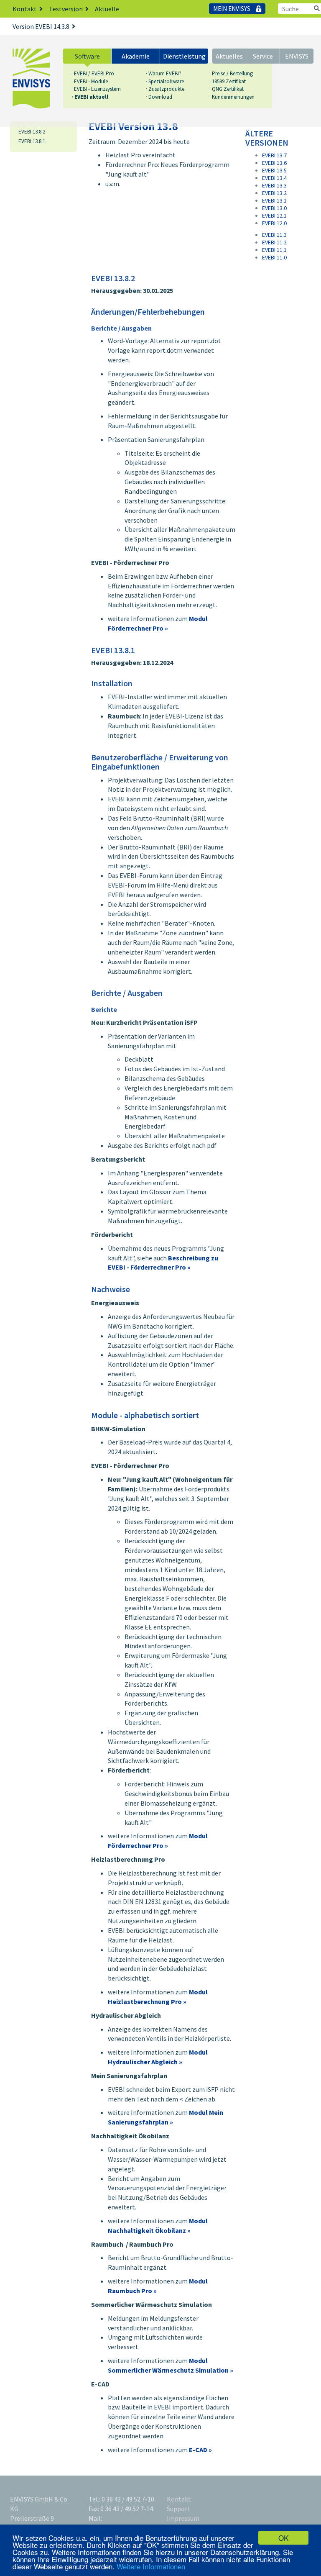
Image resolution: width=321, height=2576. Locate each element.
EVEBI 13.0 (274, 208)
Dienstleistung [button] (184, 56)
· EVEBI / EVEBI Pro (93, 73)
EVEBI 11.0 (274, 257)
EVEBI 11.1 (274, 250)
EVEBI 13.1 (274, 200)
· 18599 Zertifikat (228, 81)
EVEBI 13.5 (274, 170)
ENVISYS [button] (297, 56)
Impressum (183, 2518)
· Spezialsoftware (165, 81)
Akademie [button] (136, 56)
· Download (159, 97)
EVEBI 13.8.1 (32, 141)
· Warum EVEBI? (164, 73)
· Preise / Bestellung (231, 73)
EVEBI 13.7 (274, 155)
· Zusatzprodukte (165, 89)
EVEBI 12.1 (274, 216)
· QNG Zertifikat (227, 89)
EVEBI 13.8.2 (32, 132)
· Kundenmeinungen (232, 97)
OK (283, 2538)
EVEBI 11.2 (274, 242)
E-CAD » (200, 2450)
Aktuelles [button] (229, 56)
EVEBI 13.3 (274, 185)
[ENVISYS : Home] (31, 79)
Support (178, 2509)
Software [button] (87, 56)
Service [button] (263, 56)
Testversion (66, 9)
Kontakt (25, 9)
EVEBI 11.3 (274, 235)
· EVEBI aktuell (90, 97)
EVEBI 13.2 (274, 193)
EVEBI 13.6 (274, 163)
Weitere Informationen (151, 2566)
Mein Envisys (232, 9)
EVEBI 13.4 (274, 178)
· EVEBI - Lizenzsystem (96, 89)
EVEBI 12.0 (274, 223)
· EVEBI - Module (90, 81)
